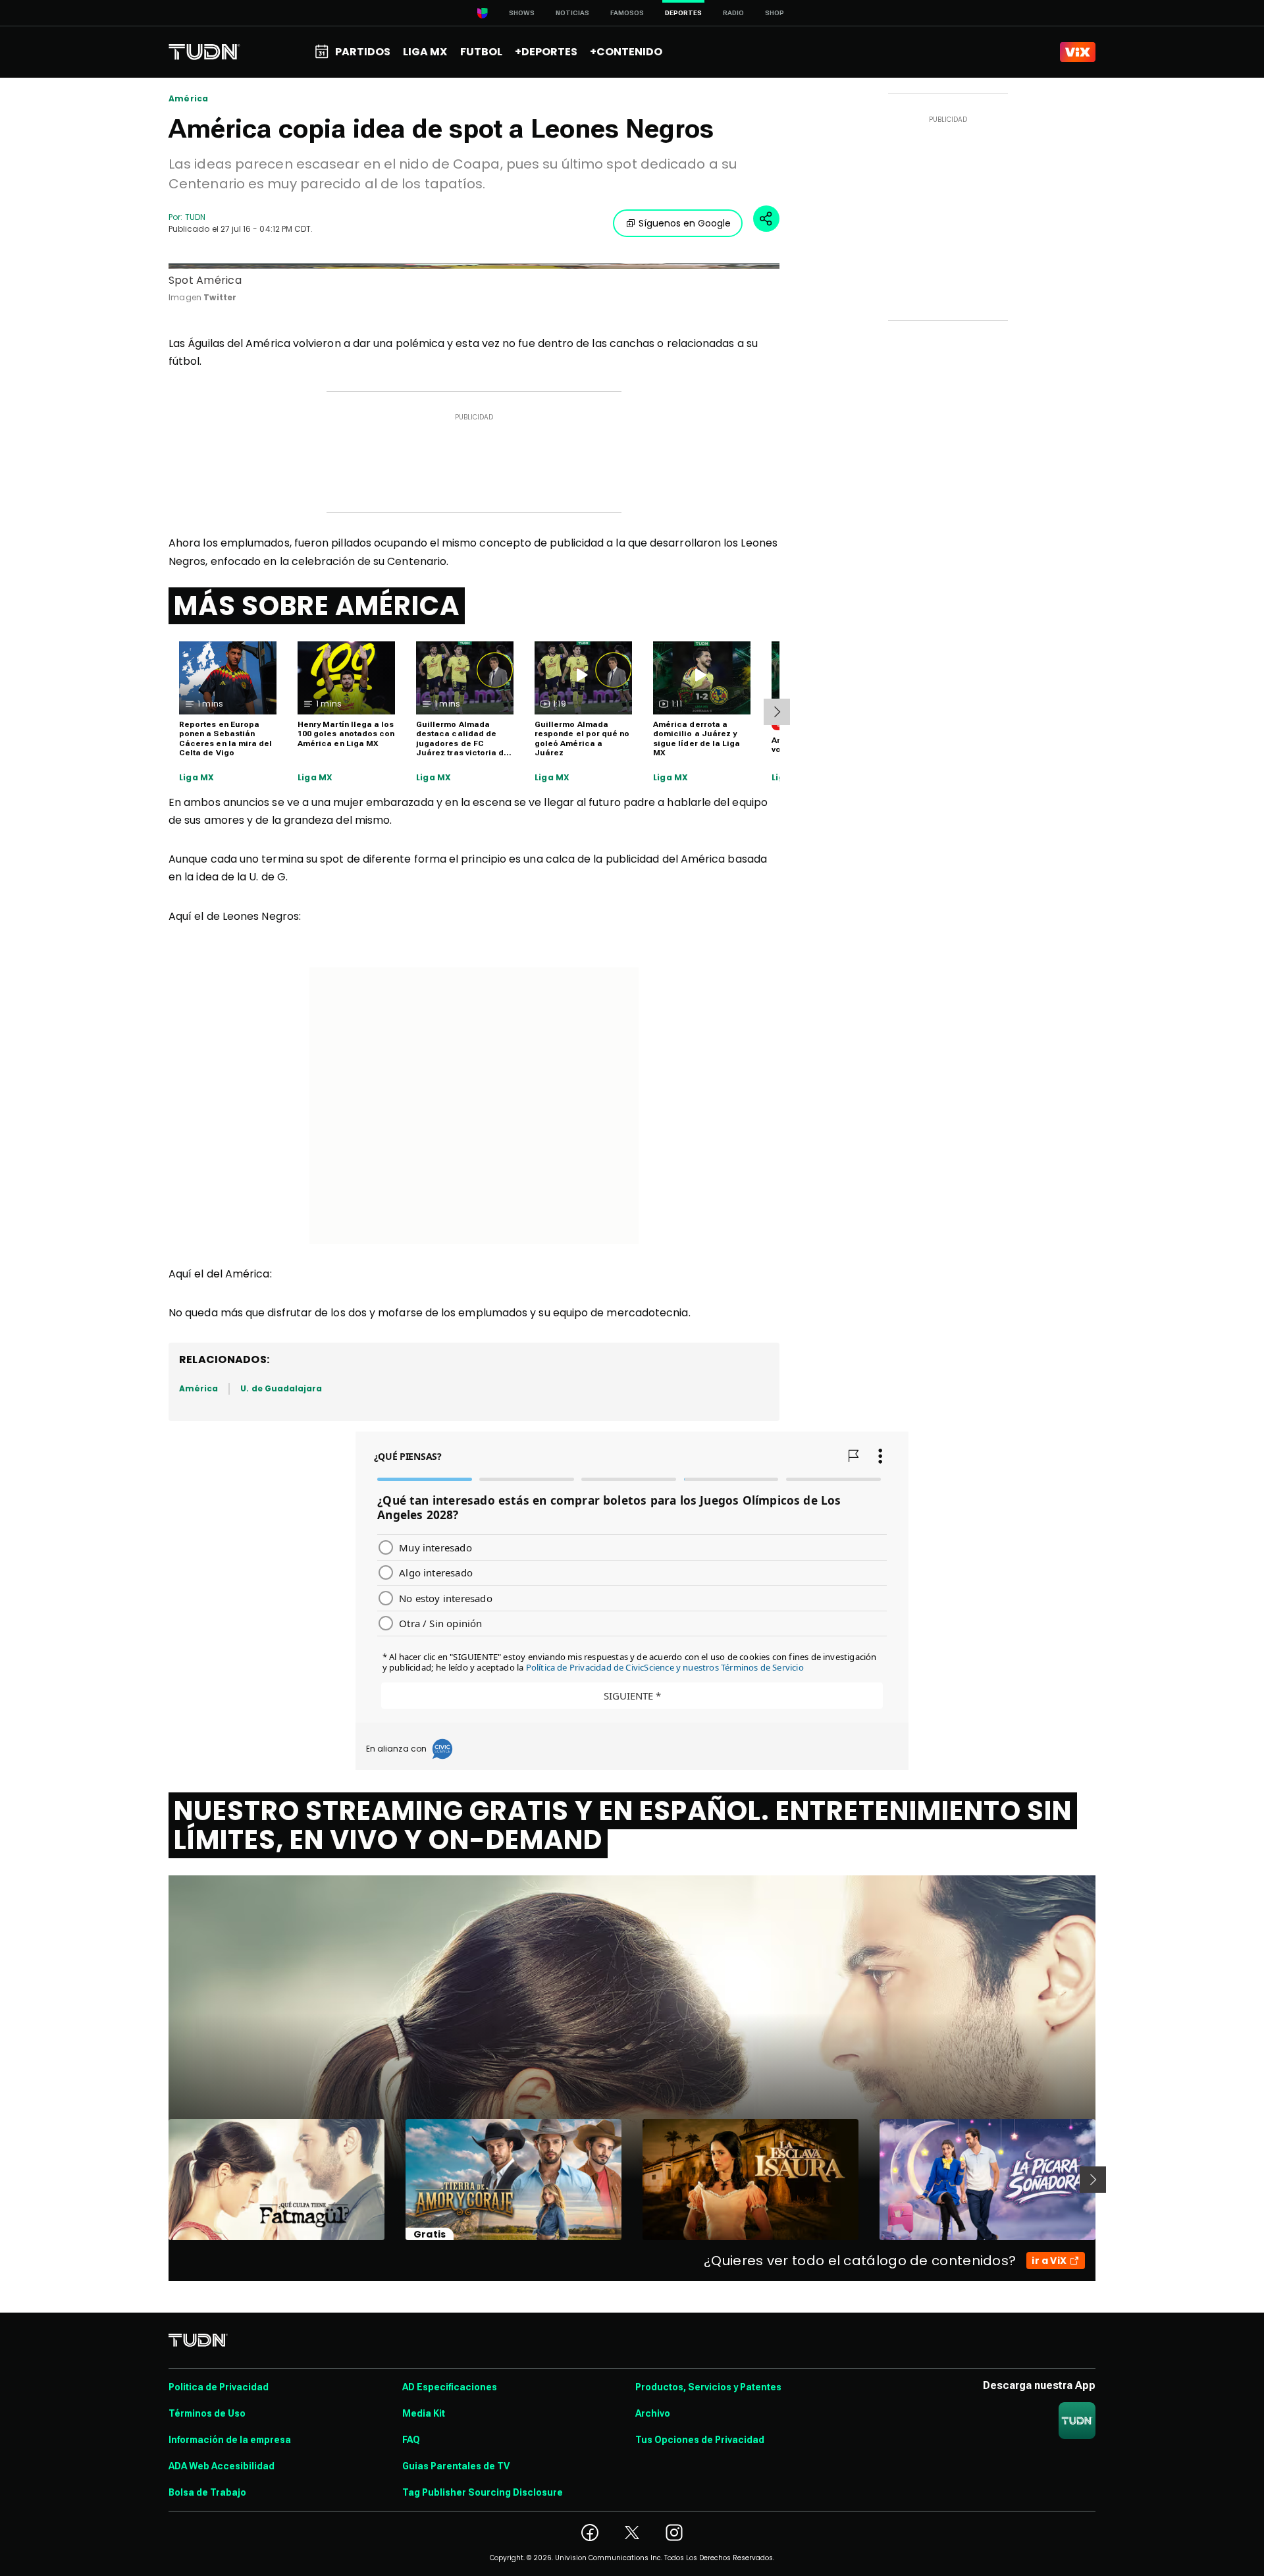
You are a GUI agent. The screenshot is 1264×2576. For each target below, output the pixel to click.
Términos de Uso (207, 2413)
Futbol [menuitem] (481, 52)
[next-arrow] (777, 712)
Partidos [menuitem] (363, 52)
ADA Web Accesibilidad (222, 2466)
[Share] (766, 219)
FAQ (411, 2440)
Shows (522, 13)
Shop (775, 13)
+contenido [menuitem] (626, 52)
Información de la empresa (230, 2440)
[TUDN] (204, 52)
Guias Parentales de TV (456, 2466)
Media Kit (424, 2413)
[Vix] (1078, 52)
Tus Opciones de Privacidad (700, 2440)
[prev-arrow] (160, 2180)
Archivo (653, 2413)
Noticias (572, 13)
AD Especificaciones (450, 2387)
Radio (733, 13)
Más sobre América (317, 606)
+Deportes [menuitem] (546, 52)
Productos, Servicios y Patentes (708, 2387)
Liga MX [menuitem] (425, 52)
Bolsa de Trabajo (207, 2492)
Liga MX (197, 778)
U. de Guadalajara (281, 1388)
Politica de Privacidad (219, 2387)
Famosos (627, 13)
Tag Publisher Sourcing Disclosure (483, 2492)
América (188, 99)
